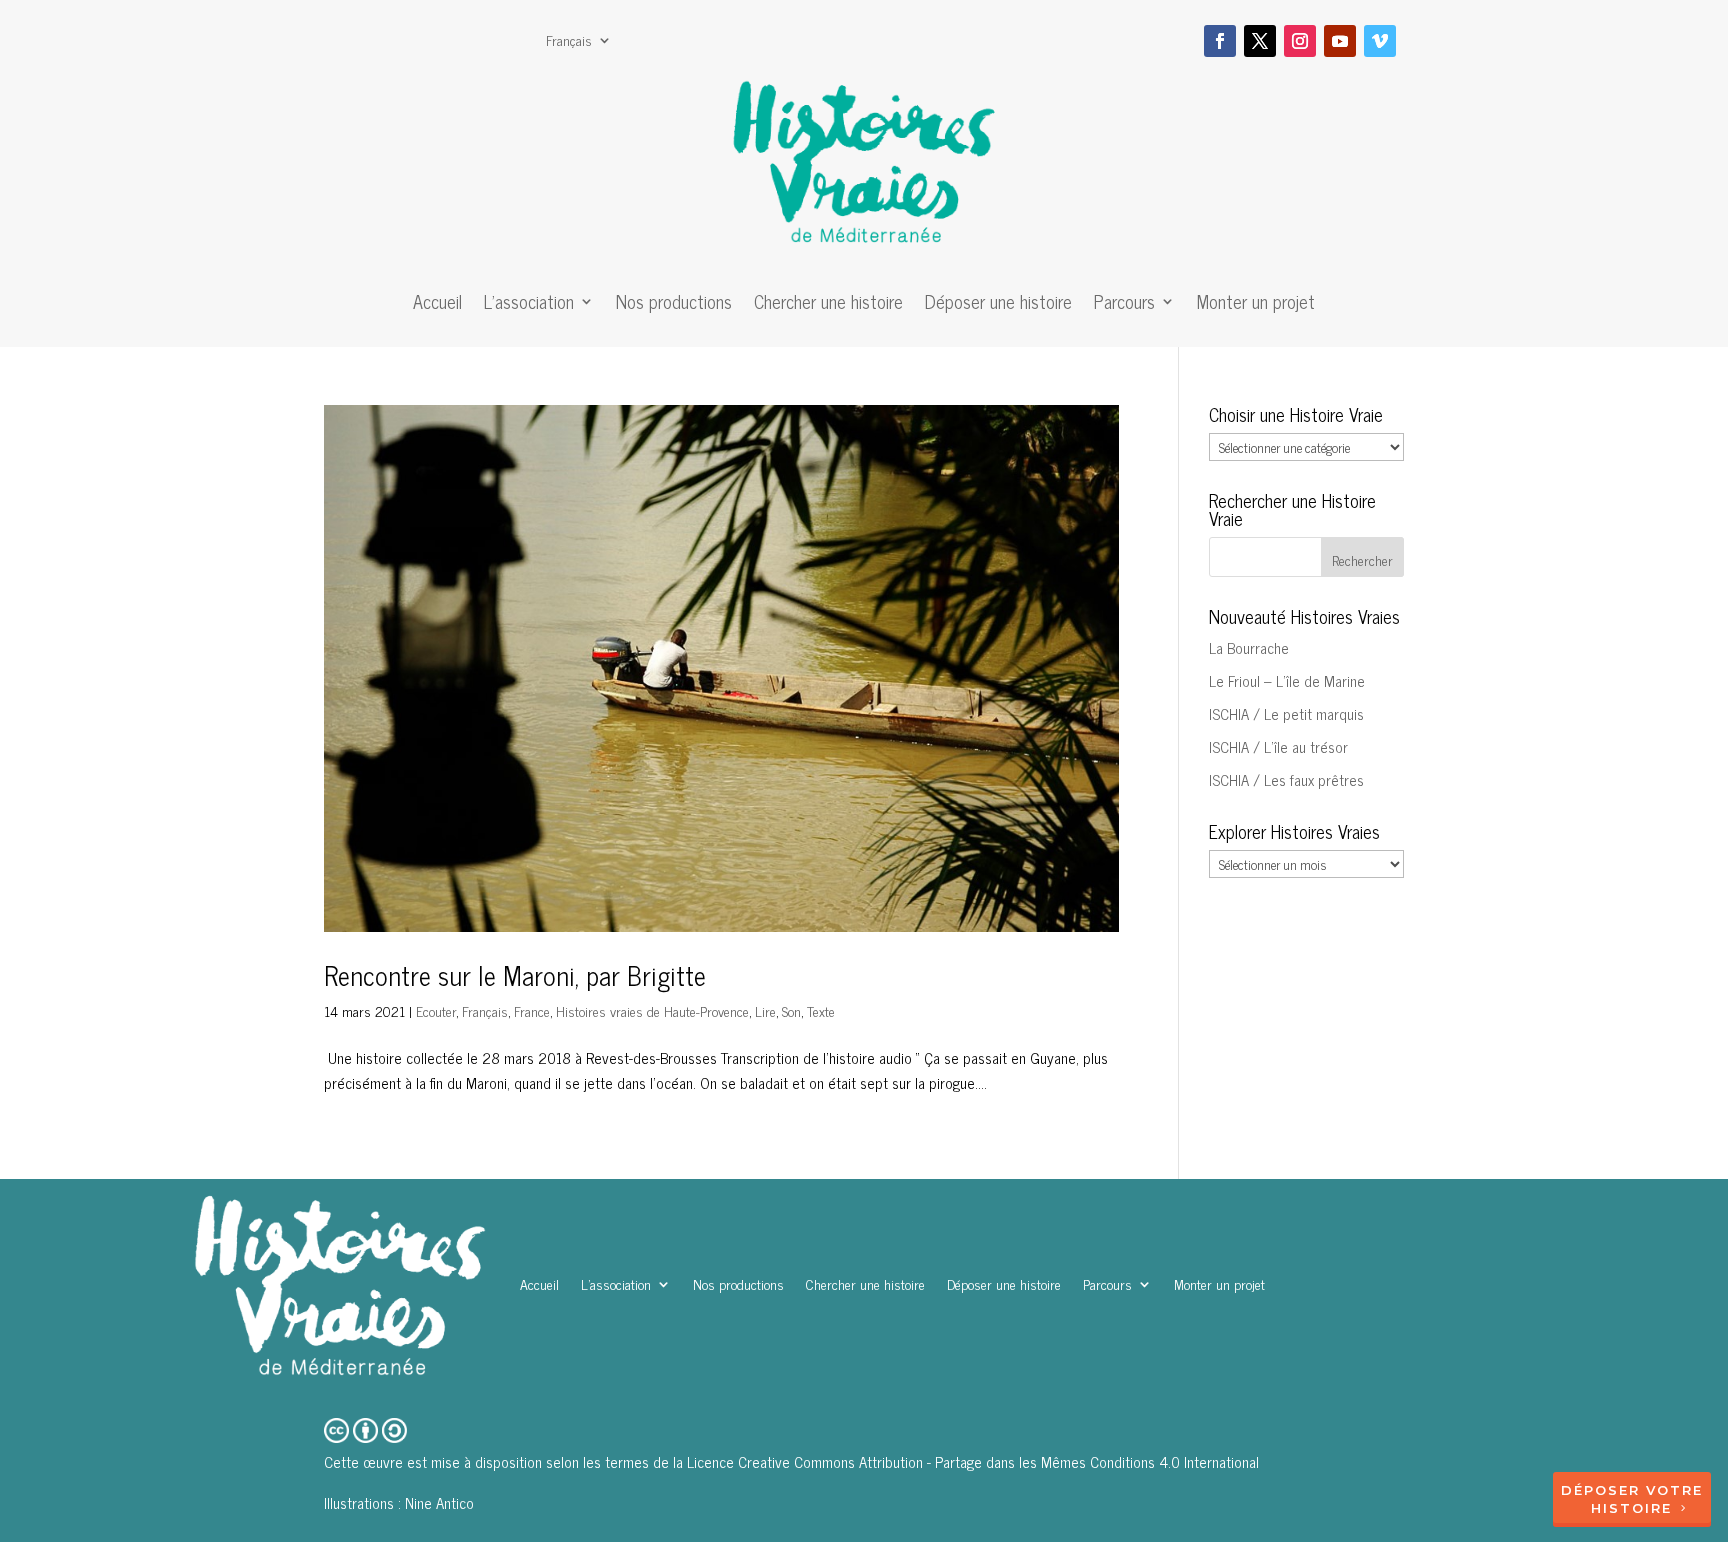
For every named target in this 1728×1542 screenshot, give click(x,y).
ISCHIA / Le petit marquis (1286, 713)
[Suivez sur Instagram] (1300, 41)
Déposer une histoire (998, 305)
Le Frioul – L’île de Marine (1287, 680)
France (532, 1010)
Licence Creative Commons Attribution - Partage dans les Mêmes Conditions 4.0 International (973, 1461)
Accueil (437, 305)
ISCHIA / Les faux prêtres (1286, 779)
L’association (529, 305)
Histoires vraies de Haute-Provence (652, 1010)
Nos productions (674, 305)
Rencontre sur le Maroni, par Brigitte (515, 974)
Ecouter (436, 1010)
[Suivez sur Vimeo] (1380, 41)
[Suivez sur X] (1260, 41)
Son (791, 1010)
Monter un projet (1256, 305)
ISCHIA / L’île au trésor (1278, 746)
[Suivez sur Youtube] (1340, 41)
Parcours (1124, 305)
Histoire (1631, 1508)
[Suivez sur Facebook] (1220, 41)
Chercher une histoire (828, 305)
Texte (821, 1010)
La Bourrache (1249, 647)
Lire (765, 1010)
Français (569, 42)
